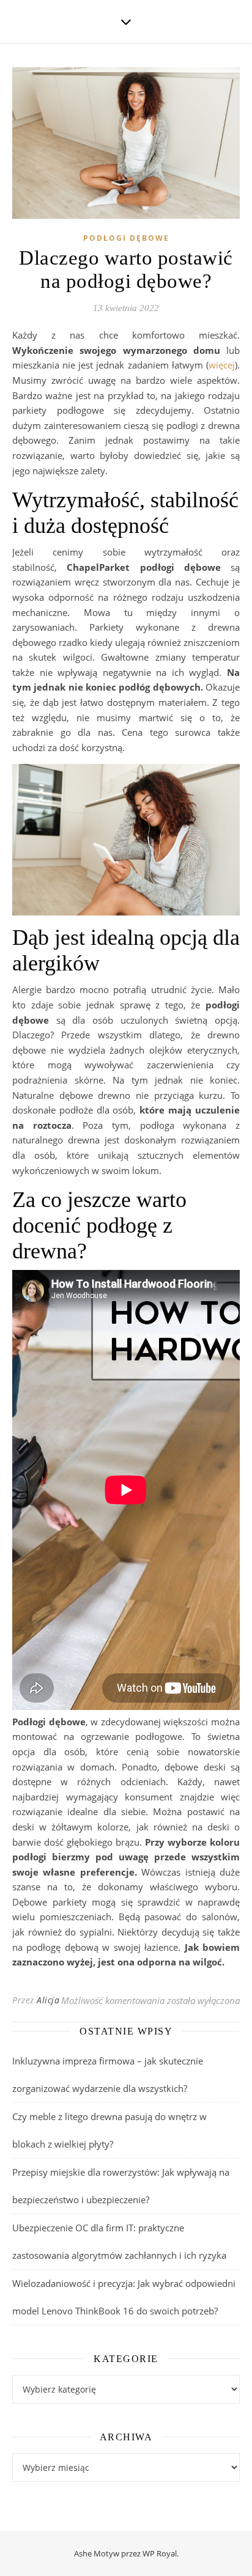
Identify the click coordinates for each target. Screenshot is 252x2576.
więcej (222, 365)
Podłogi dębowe (126, 238)
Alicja (48, 2000)
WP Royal (160, 2553)
